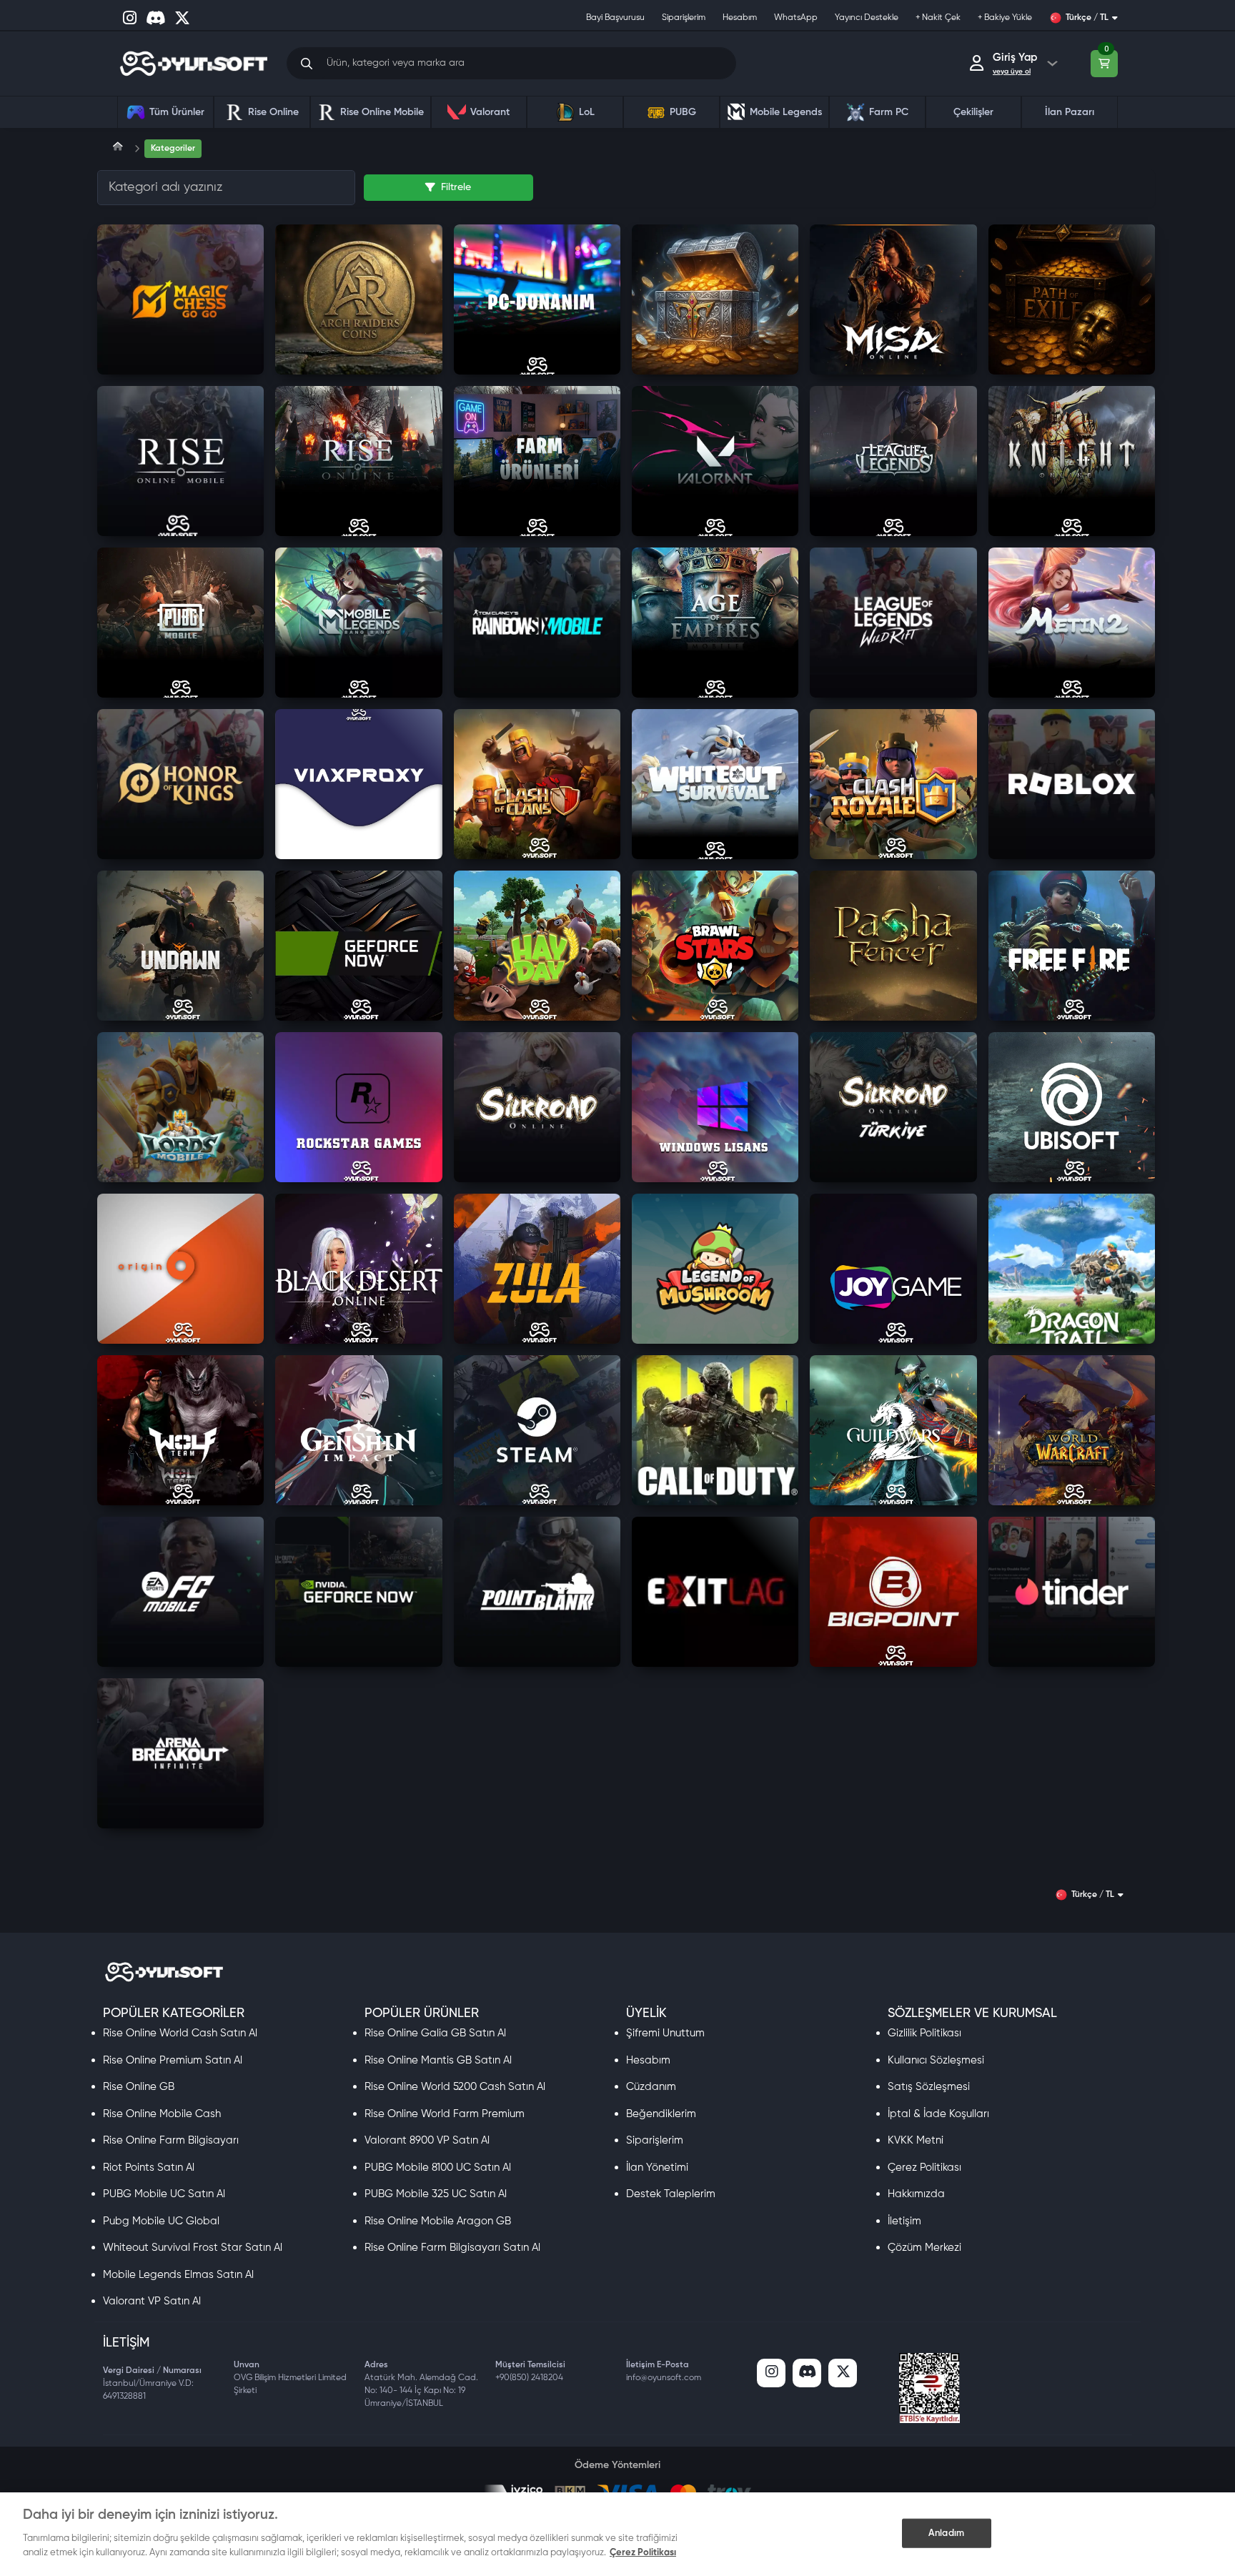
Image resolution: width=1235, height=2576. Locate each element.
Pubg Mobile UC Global (161, 2221)
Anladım (946, 2533)
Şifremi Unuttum (665, 2033)
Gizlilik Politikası (924, 2033)
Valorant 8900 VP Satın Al (427, 2140)
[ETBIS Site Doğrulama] (929, 2388)
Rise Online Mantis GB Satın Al (438, 2060)
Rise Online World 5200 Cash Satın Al (455, 2087)
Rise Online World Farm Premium (445, 2114)
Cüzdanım (651, 2087)
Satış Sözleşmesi (929, 2087)
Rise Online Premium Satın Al (173, 2060)
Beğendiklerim (661, 2114)
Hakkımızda (916, 2194)
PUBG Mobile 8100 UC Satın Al (438, 2168)
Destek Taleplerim (671, 2194)
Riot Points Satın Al (149, 2168)
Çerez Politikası (924, 2168)
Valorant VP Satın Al (152, 2301)
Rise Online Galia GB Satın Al (435, 2033)
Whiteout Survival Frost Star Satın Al (193, 2248)
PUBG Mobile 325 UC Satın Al (436, 2194)
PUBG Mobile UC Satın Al (164, 2194)
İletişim (904, 2221)
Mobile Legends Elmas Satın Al (178, 2275)
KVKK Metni (916, 2140)
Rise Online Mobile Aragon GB (438, 2221)
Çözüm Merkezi (924, 2248)
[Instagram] (771, 2373)
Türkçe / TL (1087, 18)
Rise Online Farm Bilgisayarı (171, 2140)
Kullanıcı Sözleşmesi (936, 2060)
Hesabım (648, 2060)
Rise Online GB (139, 2087)
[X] (843, 2373)
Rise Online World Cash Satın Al (180, 2033)
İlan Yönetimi (657, 2168)
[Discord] (807, 2373)
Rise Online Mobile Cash (162, 2114)
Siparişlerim (655, 2140)
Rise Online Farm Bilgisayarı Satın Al (452, 2248)
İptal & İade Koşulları (938, 2114)
